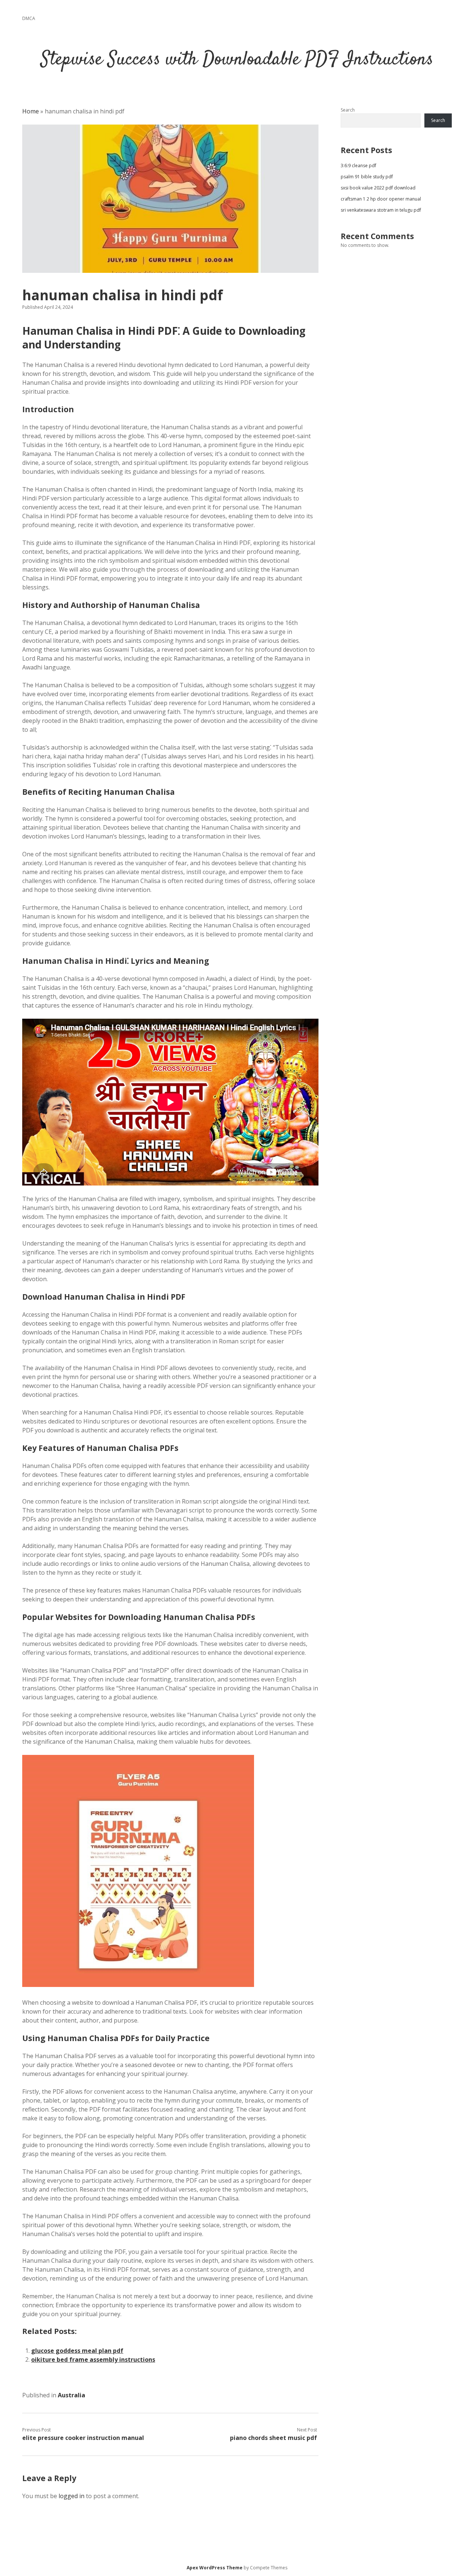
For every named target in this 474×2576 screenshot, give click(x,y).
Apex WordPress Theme (215, 2568)
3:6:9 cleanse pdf (358, 166)
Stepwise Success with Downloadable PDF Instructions (237, 60)
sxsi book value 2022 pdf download (378, 188)
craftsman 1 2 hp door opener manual (381, 199)
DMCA (29, 18)
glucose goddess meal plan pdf (77, 2351)
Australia (71, 2395)
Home (31, 111)
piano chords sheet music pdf (273, 2438)
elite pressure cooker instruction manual (83, 2438)
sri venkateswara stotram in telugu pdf (381, 210)
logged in (71, 2496)
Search (348, 110)
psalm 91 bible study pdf (367, 177)
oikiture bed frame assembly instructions (93, 2360)
